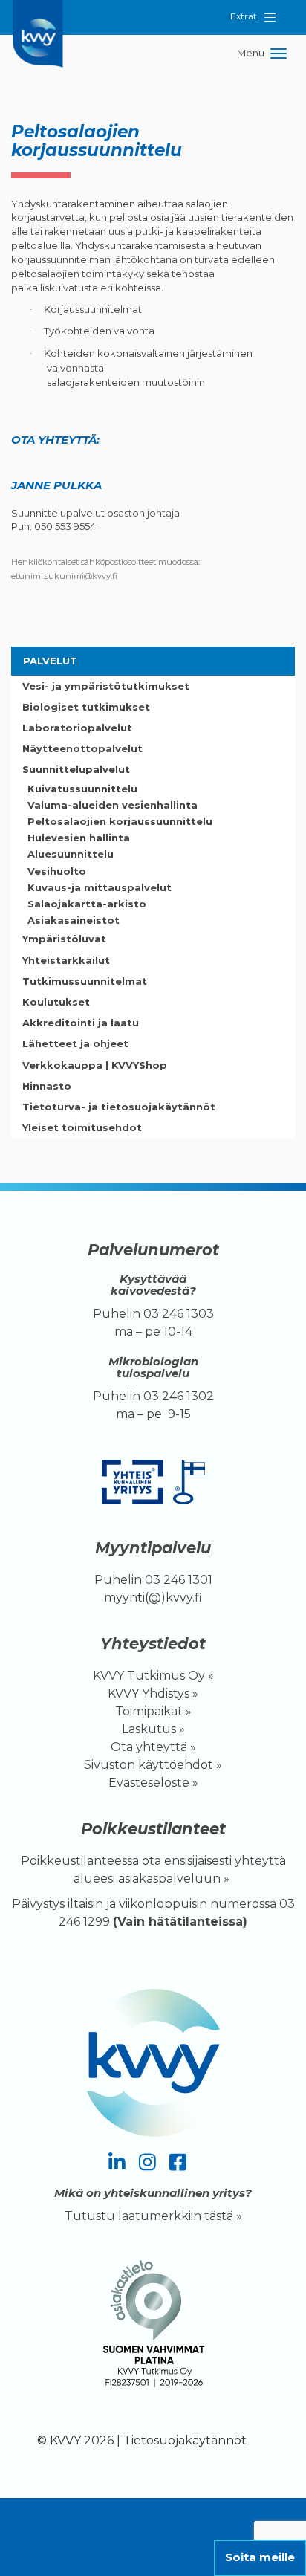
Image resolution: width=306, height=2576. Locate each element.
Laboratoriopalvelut (77, 728)
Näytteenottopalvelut (82, 748)
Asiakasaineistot (74, 920)
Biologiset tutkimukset (86, 707)
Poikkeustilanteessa (80, 1861)
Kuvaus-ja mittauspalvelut (100, 887)
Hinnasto (47, 1086)
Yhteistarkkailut (66, 960)
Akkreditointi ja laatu (81, 1023)
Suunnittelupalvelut (76, 769)
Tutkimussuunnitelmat (85, 981)
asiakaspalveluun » (175, 1878)
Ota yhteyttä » (153, 1747)
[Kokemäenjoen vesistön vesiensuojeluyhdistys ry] (41, 19)
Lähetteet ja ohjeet (75, 1043)
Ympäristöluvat (64, 939)
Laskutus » (153, 1729)
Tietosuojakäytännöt (185, 2440)
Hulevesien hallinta (79, 838)
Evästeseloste (149, 1783)
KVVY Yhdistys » (153, 1693)
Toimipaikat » (153, 1711)
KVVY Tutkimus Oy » (153, 1676)
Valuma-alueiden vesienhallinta (113, 805)
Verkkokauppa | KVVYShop (95, 1065)
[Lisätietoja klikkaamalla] (153, 2327)
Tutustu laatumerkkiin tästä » (153, 2216)
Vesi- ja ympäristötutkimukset (106, 686)
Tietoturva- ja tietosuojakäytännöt (119, 1107)
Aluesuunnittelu (71, 854)
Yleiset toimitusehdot (82, 1127)
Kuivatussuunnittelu (82, 789)
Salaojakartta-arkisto (87, 904)
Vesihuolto (57, 871)
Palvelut (50, 661)
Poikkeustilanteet (153, 1829)
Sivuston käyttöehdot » (153, 1765)
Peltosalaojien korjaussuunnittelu (120, 821)
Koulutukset (56, 1002)
